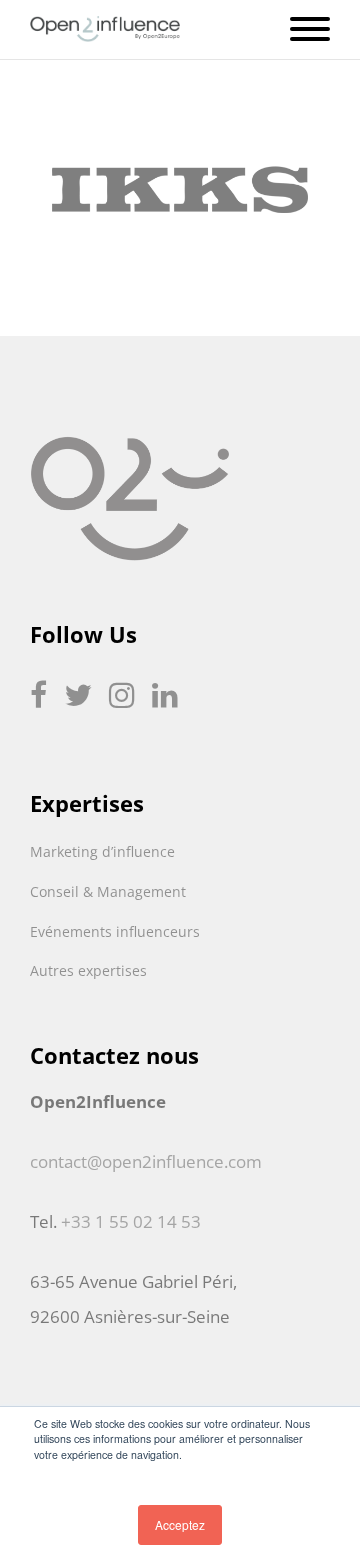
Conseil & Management (108, 891)
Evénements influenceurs (115, 931)
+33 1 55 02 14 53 (131, 1221)
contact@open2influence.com (146, 1161)
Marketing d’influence (102, 851)
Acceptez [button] (180, 1524)
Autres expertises (88, 970)
